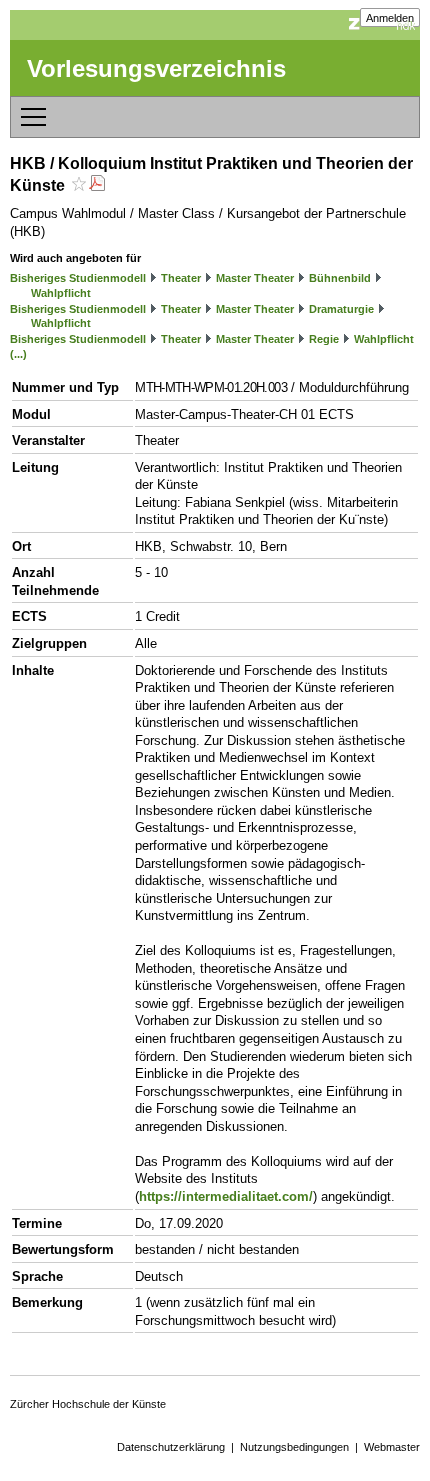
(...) (18, 354)
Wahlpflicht (61, 293)
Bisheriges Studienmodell (78, 278)
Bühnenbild (340, 278)
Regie (324, 339)
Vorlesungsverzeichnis (156, 68)
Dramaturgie (341, 309)
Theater (181, 278)
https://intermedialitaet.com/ (226, 1196)
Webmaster (392, 1447)
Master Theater (255, 278)
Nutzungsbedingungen (294, 1447)
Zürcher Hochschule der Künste (88, 1404)
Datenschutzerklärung (171, 1447)
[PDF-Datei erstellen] (97, 185)
